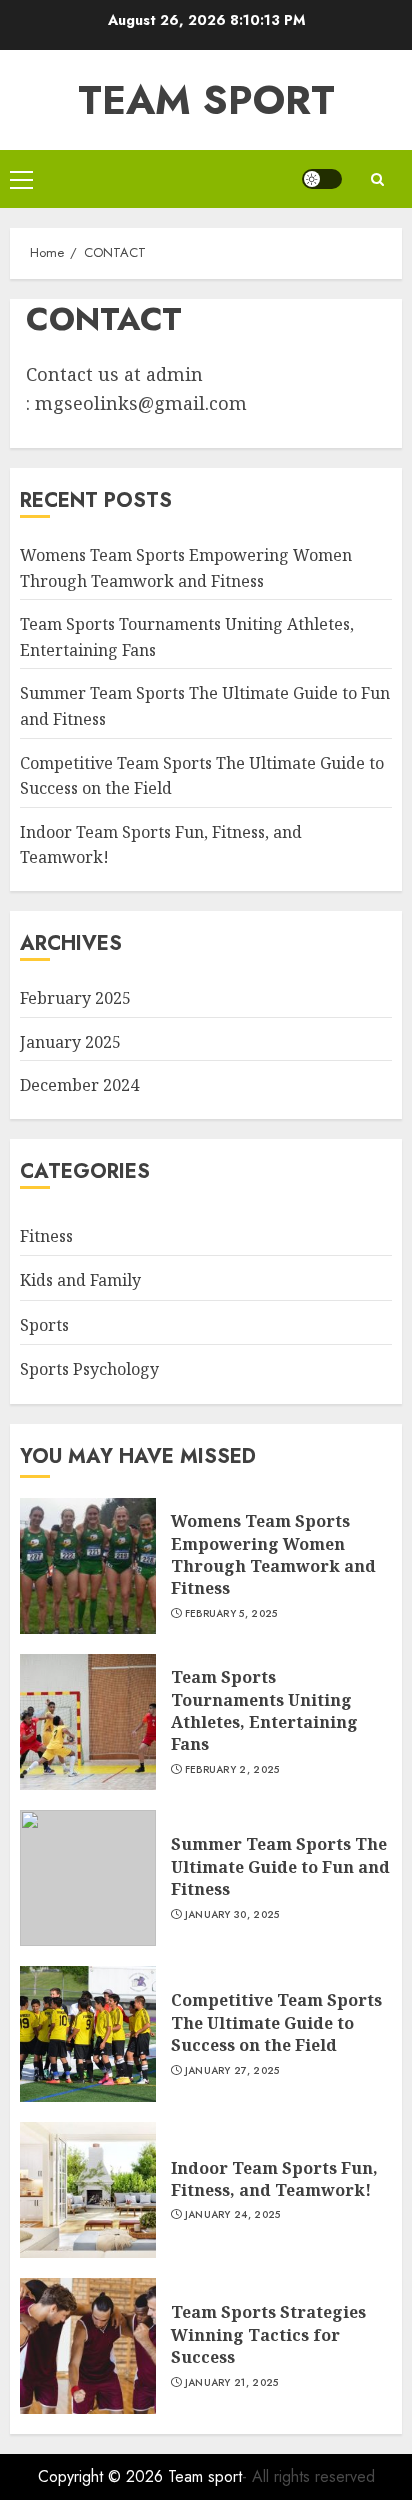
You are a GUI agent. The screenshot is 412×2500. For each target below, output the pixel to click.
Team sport (206, 100)
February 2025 (75, 998)
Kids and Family (80, 1280)
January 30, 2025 (232, 1915)
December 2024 (79, 1085)
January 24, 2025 (233, 2215)
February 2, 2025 (232, 1770)
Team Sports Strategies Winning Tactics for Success (268, 2334)
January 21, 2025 (232, 2383)
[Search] (377, 179)
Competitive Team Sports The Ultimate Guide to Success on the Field (276, 2022)
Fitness (46, 1236)
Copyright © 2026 (103, 2476)
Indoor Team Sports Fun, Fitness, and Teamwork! (274, 2179)
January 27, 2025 (232, 2071)
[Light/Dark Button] (322, 179)
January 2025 (70, 1042)
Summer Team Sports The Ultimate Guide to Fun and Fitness (280, 1866)
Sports (44, 1325)
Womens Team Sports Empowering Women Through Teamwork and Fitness (273, 1554)
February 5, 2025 (231, 1614)
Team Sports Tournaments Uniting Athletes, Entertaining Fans (264, 1710)
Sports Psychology (89, 1369)
